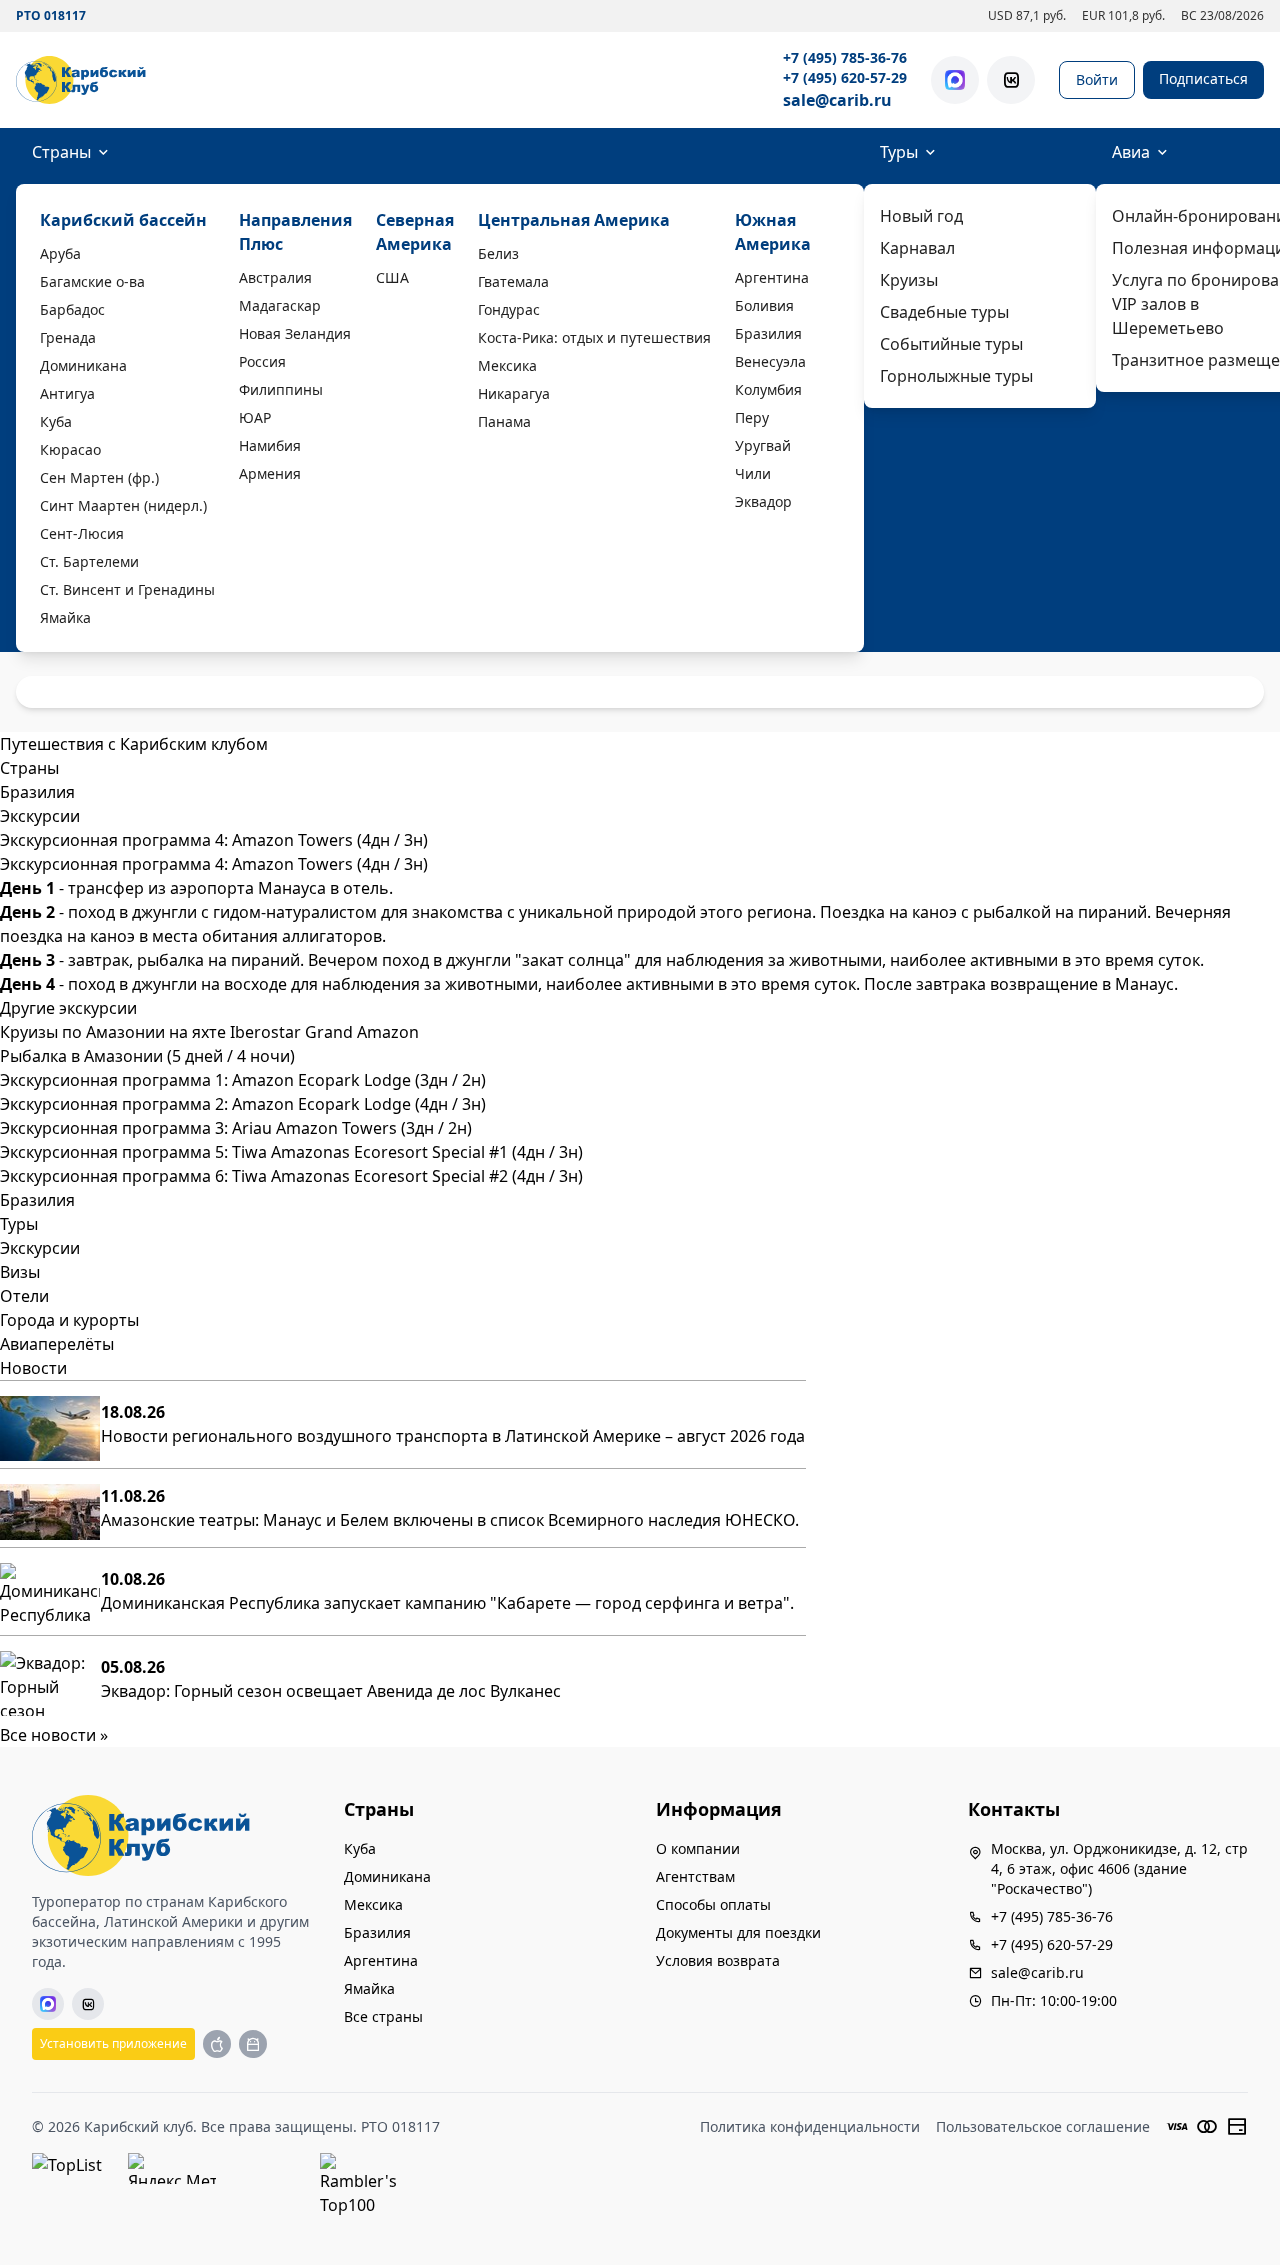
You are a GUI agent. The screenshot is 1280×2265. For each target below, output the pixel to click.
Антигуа (67, 393)
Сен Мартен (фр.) (99, 477)
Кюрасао (70, 449)
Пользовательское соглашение (1043, 2126)
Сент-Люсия (82, 533)
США (392, 277)
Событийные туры (951, 344)
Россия (262, 361)
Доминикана (83, 365)
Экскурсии (40, 1248)
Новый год (921, 216)
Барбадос (72, 309)
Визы (20, 1272)
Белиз (498, 253)
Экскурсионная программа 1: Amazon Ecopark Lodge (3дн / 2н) (243, 1080)
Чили (753, 473)
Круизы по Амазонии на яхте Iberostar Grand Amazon (209, 1032)
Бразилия (768, 333)
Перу (752, 417)
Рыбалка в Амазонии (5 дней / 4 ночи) (147, 1056)
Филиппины (281, 389)
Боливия (764, 305)
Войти (1097, 79)
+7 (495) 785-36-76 (845, 57)
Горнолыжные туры (956, 376)
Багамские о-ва (92, 281)
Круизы (909, 280)
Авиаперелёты (57, 1344)
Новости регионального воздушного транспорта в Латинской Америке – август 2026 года (453, 1436)
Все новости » (54, 1735)
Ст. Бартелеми (89, 561)
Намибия (270, 445)
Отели (24, 1296)
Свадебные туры (944, 312)
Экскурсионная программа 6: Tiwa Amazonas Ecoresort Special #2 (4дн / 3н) (291, 1176)
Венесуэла (770, 361)
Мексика (507, 365)
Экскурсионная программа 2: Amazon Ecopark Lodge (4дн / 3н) (243, 1104)
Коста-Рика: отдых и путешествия (594, 337)
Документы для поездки (738, 1932)
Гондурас (509, 309)
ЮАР (255, 417)
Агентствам (695, 1876)
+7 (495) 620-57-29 (845, 77)
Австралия (275, 277)
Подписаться (1203, 78)
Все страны (383, 2016)
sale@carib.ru (837, 100)
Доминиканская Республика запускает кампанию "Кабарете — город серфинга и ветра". (447, 1603)
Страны (61, 152)
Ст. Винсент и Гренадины (127, 589)
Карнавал (917, 248)
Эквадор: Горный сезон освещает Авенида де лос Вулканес (331, 1691)
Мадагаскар (280, 305)
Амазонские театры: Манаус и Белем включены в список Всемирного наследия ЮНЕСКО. (450, 1520)
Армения (270, 473)
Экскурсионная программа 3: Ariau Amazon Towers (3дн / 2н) (236, 1128)
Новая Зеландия (295, 333)
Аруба (60, 253)
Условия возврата (718, 1960)
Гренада (68, 337)
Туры (899, 152)
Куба (56, 421)
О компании (698, 1848)
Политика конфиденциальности (810, 2126)
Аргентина (772, 277)
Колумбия (768, 389)
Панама (504, 421)
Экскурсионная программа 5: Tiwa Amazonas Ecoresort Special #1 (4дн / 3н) (291, 1152)
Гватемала (513, 281)
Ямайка (65, 617)
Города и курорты (69, 1320)
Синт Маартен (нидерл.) (123, 505)
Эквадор (763, 501)
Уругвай (763, 445)
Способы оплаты (713, 1904)
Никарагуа (514, 393)
